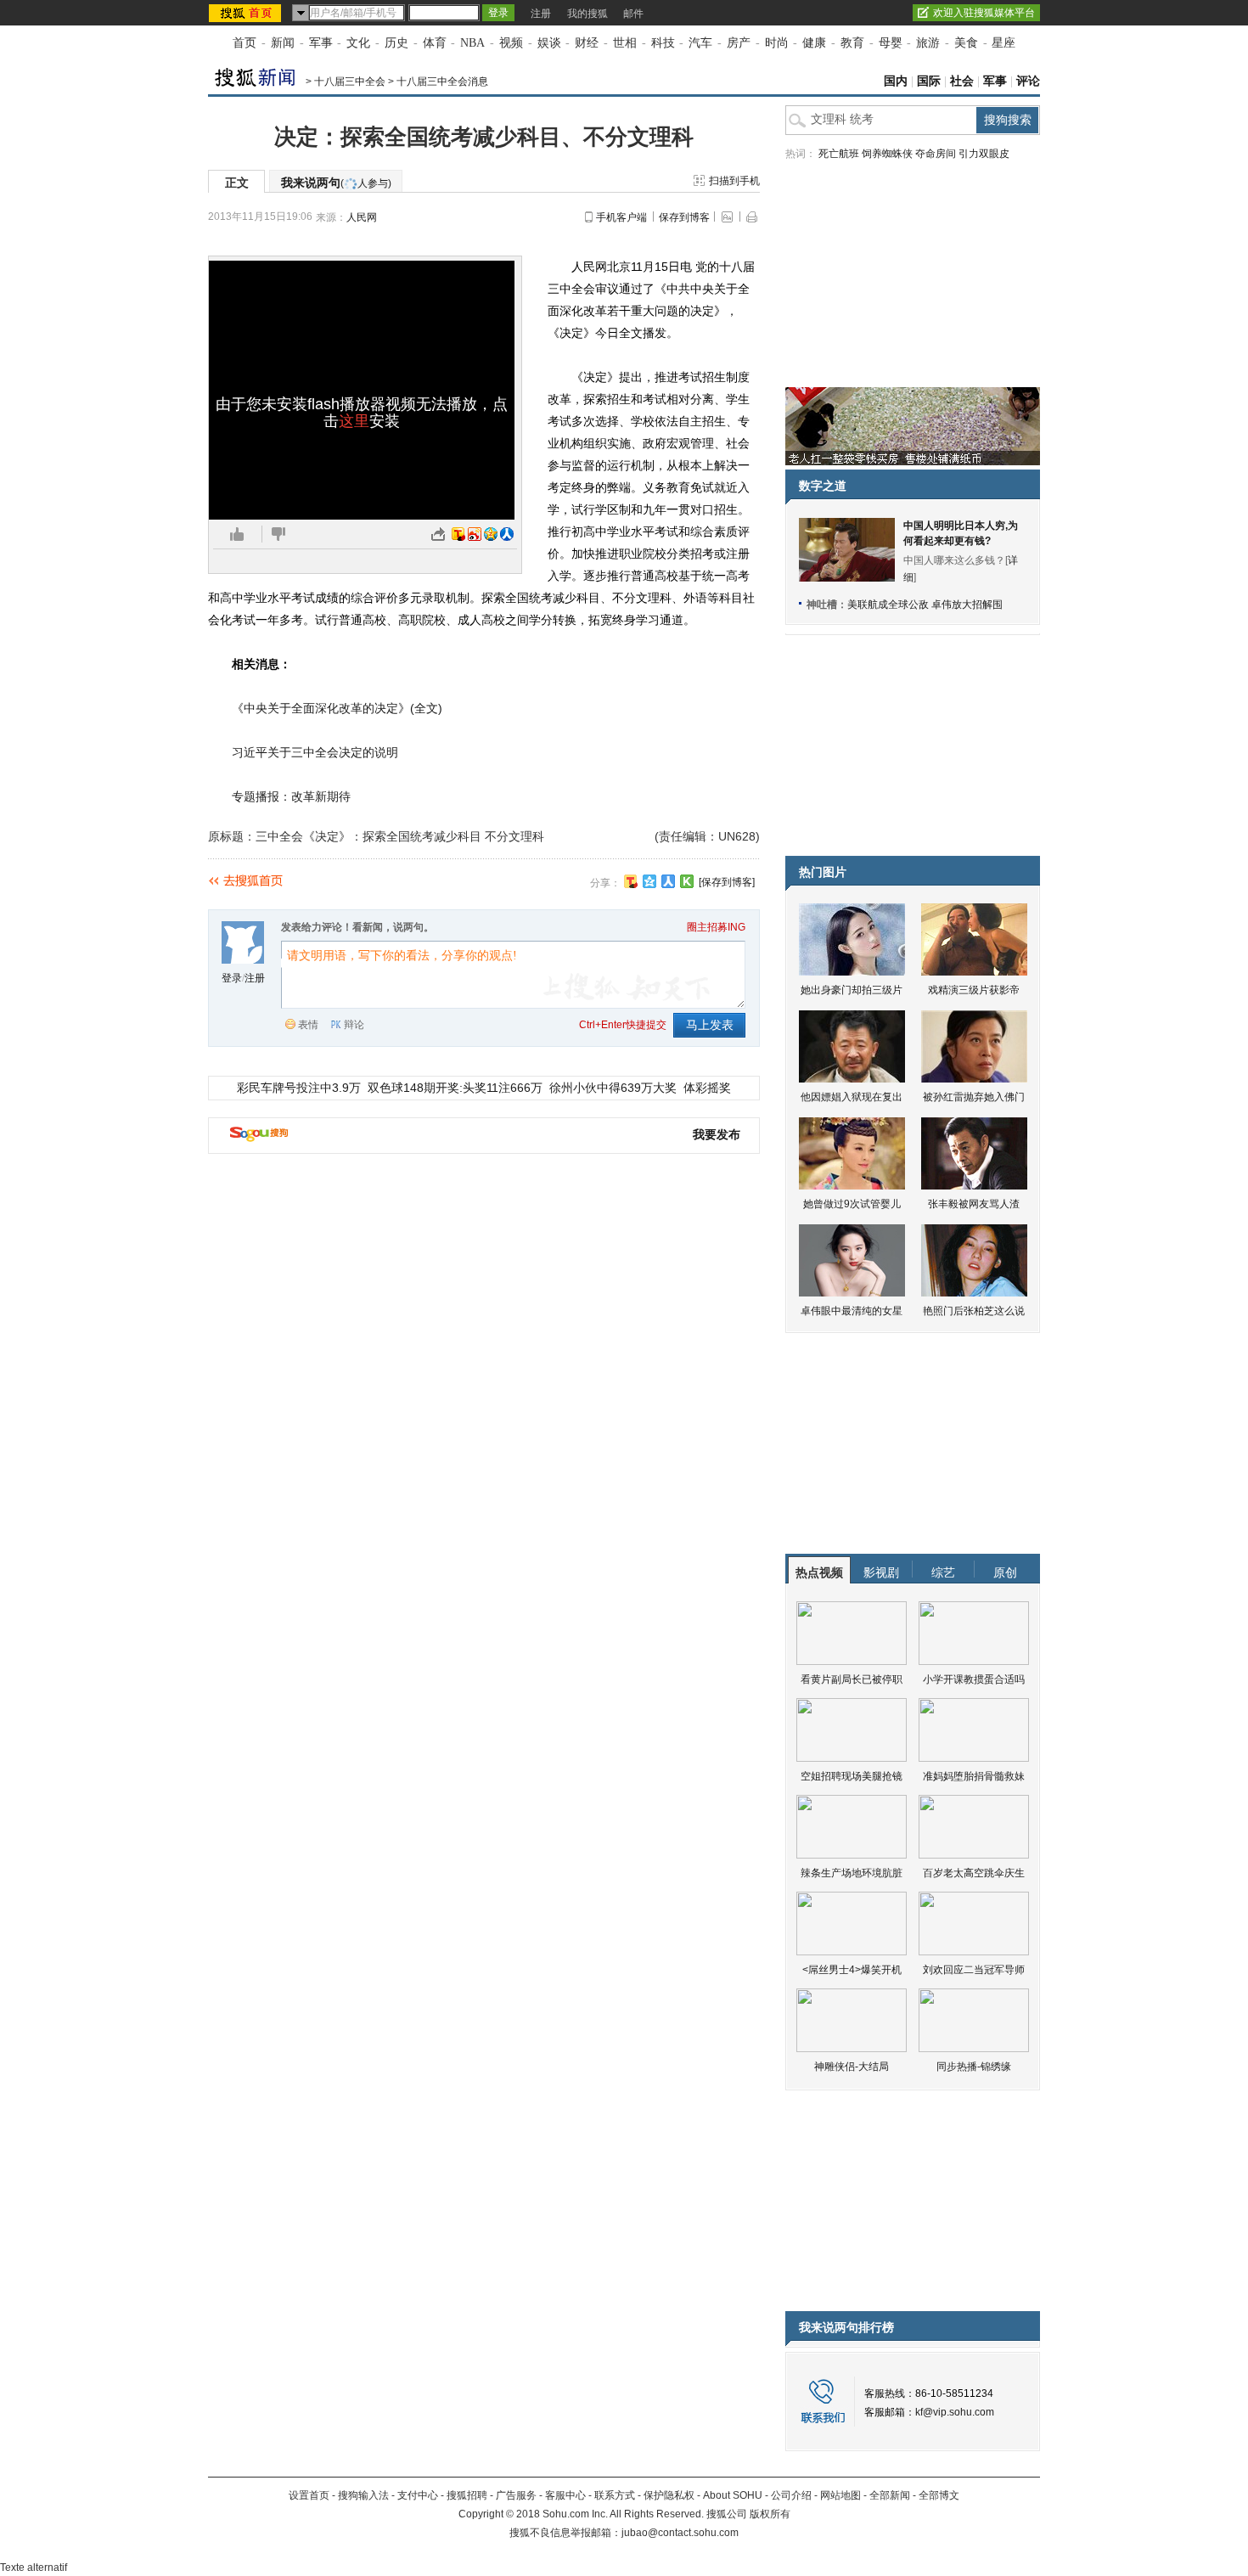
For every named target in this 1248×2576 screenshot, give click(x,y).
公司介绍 (791, 2495)
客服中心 (565, 2495)
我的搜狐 (587, 14)
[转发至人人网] (507, 534)
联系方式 (615, 2495)
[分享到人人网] (668, 881)
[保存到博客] (727, 882)
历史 (396, 43)
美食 (966, 43)
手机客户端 (621, 217)
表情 (308, 1025)
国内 (896, 81)
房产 (739, 43)
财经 (587, 43)
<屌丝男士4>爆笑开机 (852, 1970)
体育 (435, 43)
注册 (541, 14)
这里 (354, 421)
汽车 (700, 43)
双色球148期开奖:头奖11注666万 (455, 1088)
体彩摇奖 (707, 1088)
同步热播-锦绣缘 (974, 2067)
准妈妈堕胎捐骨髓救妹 (974, 1776)
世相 (625, 43)
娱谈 (549, 43)
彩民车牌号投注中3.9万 (299, 1088)
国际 (929, 81)
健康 (814, 43)
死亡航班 (839, 154)
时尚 (777, 43)
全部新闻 (890, 2495)
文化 (358, 43)
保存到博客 (684, 217)
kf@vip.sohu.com (955, 2412)
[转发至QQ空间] (491, 534)
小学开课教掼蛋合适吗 (974, 1679)
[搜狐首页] (247, 13)
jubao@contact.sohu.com (680, 2533)
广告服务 (516, 2495)
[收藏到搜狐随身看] (687, 881)
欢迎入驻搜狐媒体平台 (984, 13)
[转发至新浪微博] (475, 534)
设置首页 (309, 2495)
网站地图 (840, 2495)
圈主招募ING (716, 927)
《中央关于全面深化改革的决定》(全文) (337, 708)
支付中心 (418, 2495)
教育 (852, 43)
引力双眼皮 (984, 154)
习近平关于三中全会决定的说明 (315, 752)
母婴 (891, 43)
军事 (321, 43)
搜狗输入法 (363, 2495)
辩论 (354, 1025)
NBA (472, 43)
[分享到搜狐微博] (631, 881)
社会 (962, 81)
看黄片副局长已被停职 (852, 1679)
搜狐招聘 (467, 2495)
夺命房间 (936, 154)
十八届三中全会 (350, 82)
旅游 (928, 43)
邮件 (633, 14)
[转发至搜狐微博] (458, 534)
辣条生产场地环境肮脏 (852, 1873)
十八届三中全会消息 (442, 82)
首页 (245, 43)
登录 (232, 978)
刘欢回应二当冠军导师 (974, 1970)
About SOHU (733, 2495)
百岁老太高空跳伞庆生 (974, 1873)
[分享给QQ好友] (649, 881)
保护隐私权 (669, 2495)
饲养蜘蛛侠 (887, 154)
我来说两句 (336, 183)
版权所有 (770, 2514)
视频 (511, 43)
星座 (1003, 43)
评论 (1028, 81)
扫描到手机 (734, 181)
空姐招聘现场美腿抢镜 (852, 1776)
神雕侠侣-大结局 (852, 2067)
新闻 (283, 43)
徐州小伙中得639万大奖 (613, 1088)
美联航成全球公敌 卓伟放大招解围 (925, 605)
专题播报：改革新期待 (291, 796)
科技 (663, 43)
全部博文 (939, 2495)
